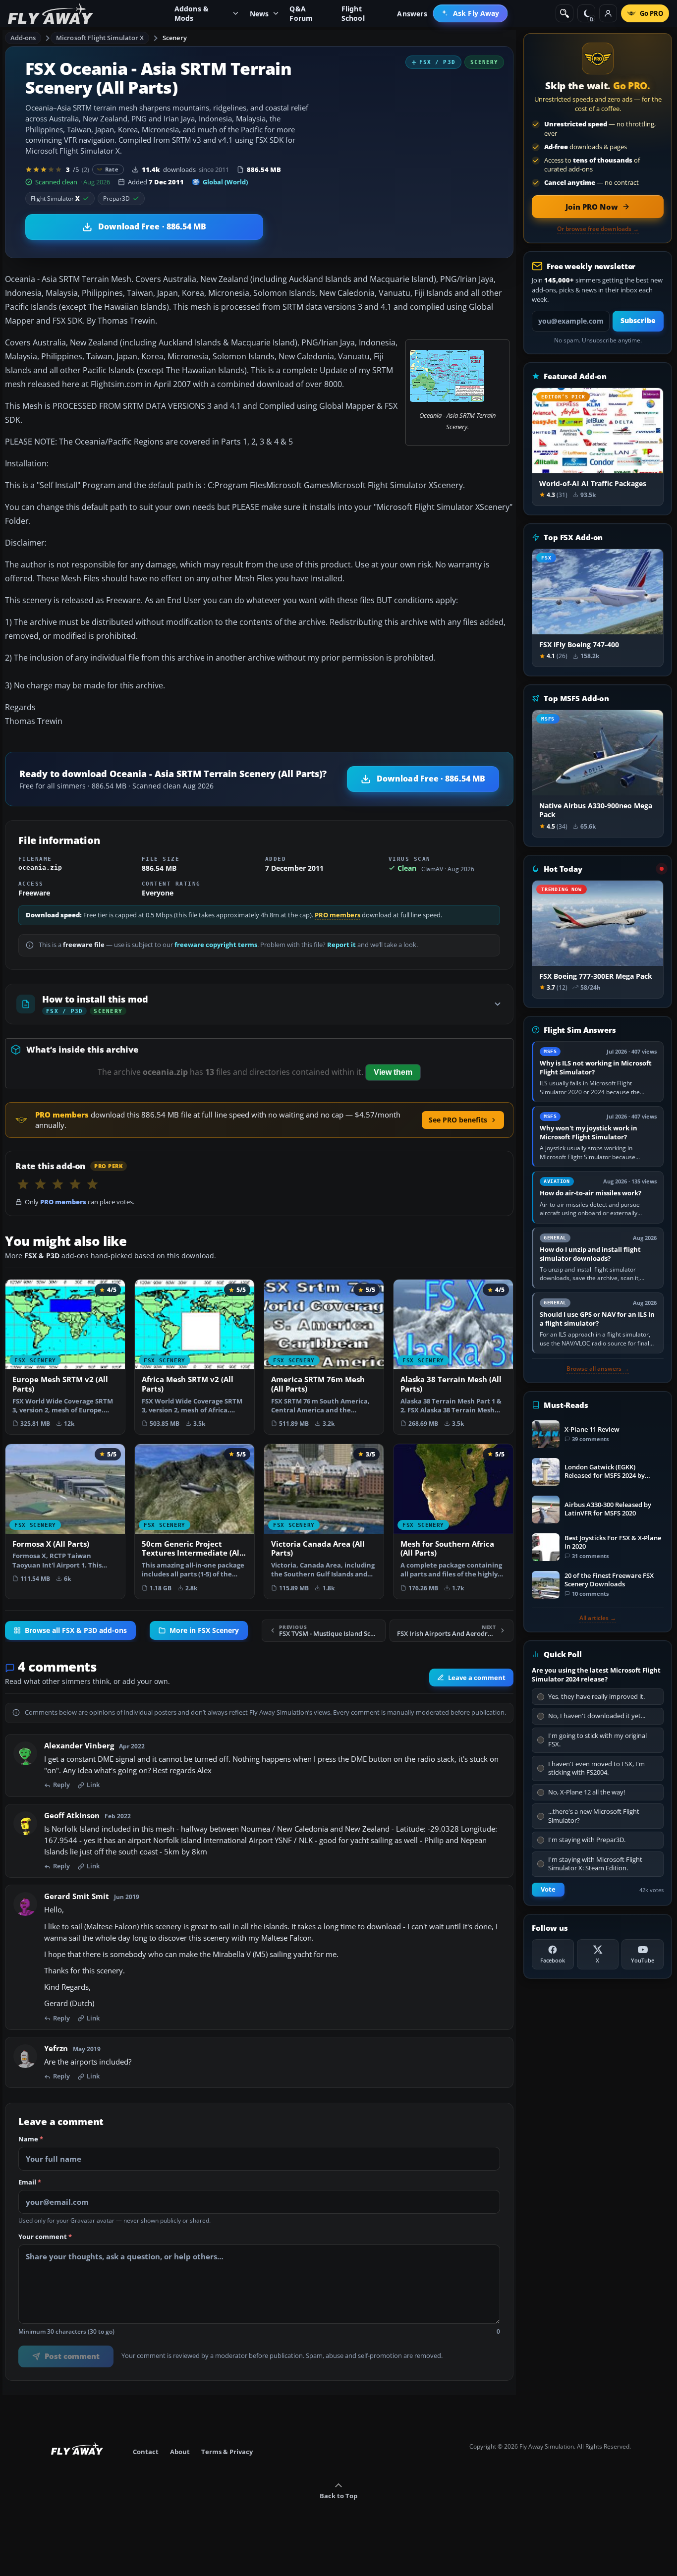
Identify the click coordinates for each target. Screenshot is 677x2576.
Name (31, 2140)
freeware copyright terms (216, 945)
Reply (61, 1786)
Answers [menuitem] (412, 14)
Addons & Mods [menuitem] (192, 13)
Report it (341, 945)
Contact (146, 2452)
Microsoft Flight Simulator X (100, 38)
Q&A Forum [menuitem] (301, 13)
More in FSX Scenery (204, 1631)
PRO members (338, 915)
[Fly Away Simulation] (51, 14)
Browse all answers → (598, 1369)
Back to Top (338, 2496)
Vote (548, 1889)
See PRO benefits (458, 1120)
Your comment (45, 2238)
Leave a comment (477, 1678)
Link (93, 1786)
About (180, 2452)
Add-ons (23, 38)
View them (393, 1072)
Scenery (175, 38)
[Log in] (608, 13)
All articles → (598, 1618)
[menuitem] (471, 13)
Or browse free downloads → (598, 229)
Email (30, 2183)
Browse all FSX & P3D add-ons (76, 1631)
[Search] (564, 13)
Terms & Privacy (227, 2452)
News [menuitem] (259, 14)
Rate (112, 169)
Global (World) (225, 182)
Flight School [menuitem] (353, 13)
